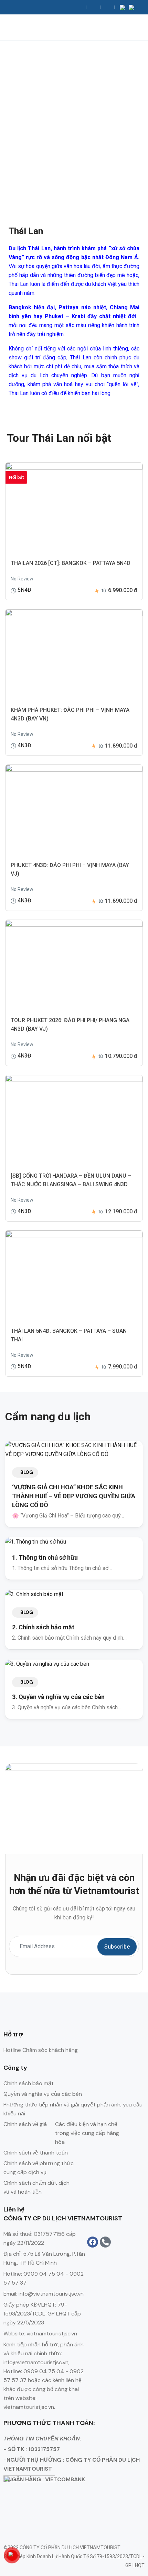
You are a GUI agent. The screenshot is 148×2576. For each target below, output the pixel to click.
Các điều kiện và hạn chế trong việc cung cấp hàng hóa (87, 2133)
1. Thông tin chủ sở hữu (45, 1557)
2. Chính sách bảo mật (43, 1627)
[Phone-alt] (105, 2242)
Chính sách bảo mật (29, 2083)
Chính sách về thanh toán (36, 2153)
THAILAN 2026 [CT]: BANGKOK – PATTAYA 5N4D (71, 563)
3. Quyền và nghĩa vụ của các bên (58, 1697)
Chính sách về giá (25, 2124)
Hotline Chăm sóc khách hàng (41, 2050)
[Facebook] (93, 2242)
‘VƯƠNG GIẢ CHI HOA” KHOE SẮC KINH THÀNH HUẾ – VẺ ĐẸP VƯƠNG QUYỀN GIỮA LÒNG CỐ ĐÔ (74, 1496)
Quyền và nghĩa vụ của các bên (43, 2094)
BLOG (27, 1472)
